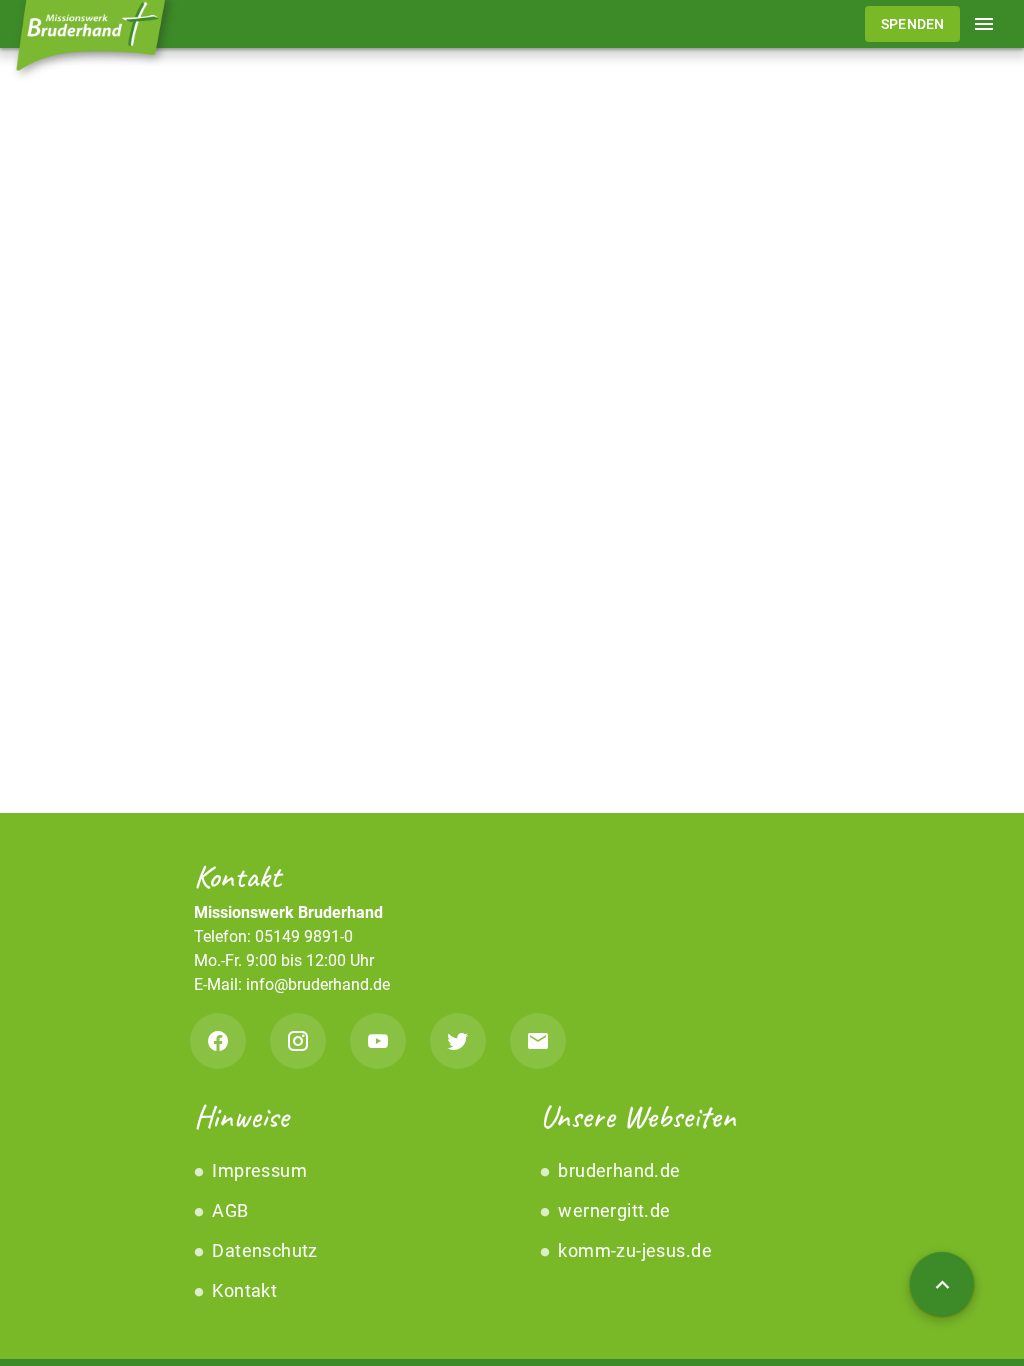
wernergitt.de (612, 1210)
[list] (339, 1231)
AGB (228, 1210)
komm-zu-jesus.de (633, 1250)
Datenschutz (263, 1250)
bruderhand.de (617, 1170)
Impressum (257, 1170)
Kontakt (242, 1290)
